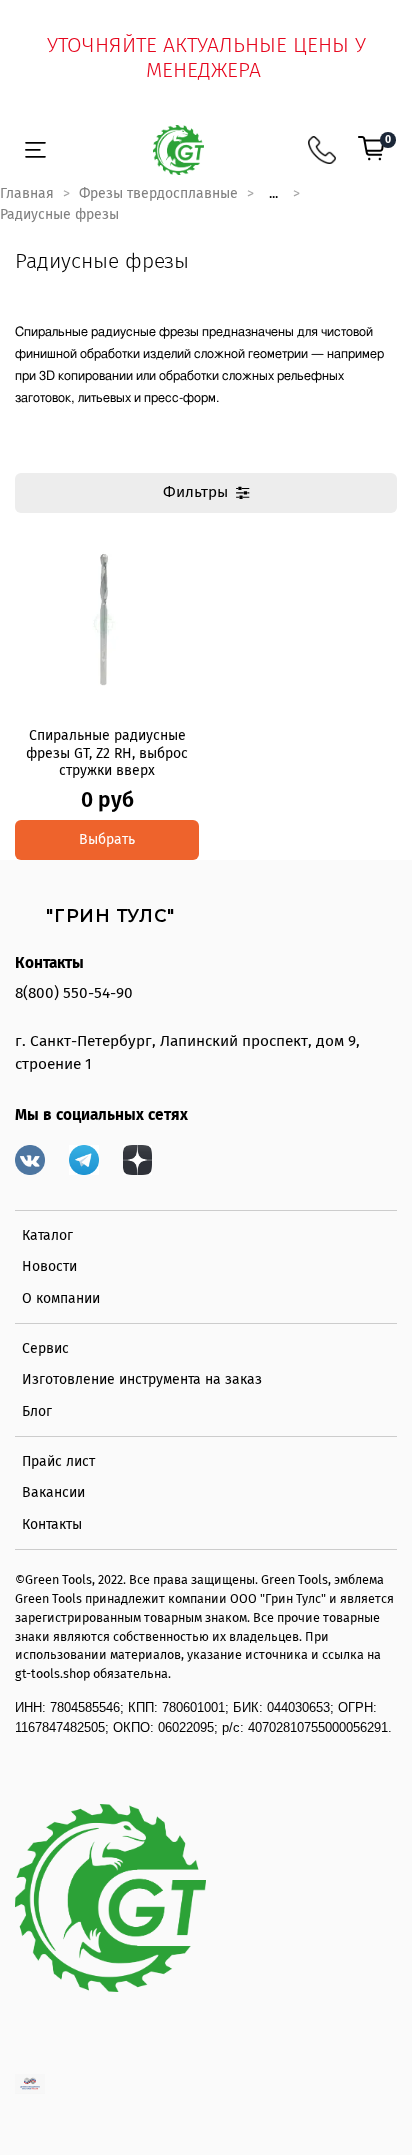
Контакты (52, 1524)
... (273, 194)
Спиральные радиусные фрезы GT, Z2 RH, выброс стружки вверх (107, 753)
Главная (27, 193)
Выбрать (107, 839)
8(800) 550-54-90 (74, 993)
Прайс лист (58, 1461)
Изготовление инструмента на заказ (142, 1379)
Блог (37, 1411)
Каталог (47, 1235)
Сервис (45, 1348)
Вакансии (53, 1492)
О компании (61, 1298)
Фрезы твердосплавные (158, 193)
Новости (49, 1266)
